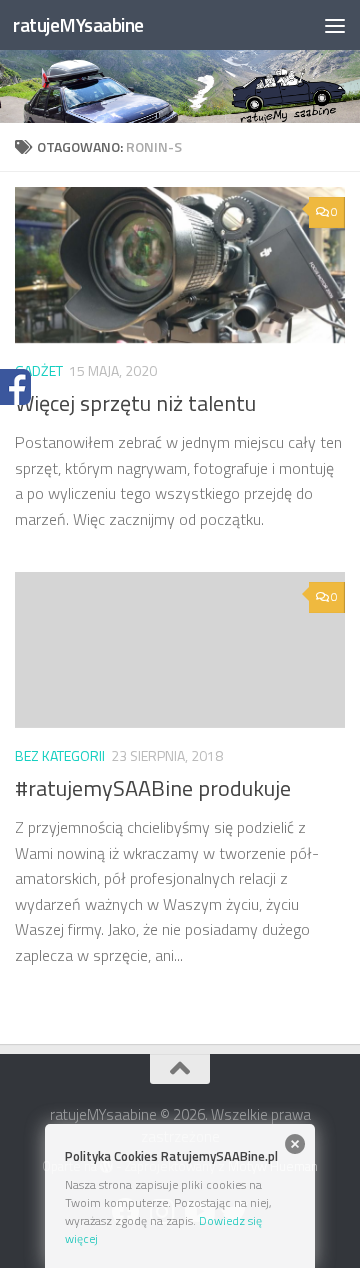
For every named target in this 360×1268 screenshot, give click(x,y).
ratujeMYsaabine (78, 24)
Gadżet (39, 370)
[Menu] (335, 25)
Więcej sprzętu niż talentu (135, 403)
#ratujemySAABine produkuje (153, 788)
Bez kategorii (60, 755)
